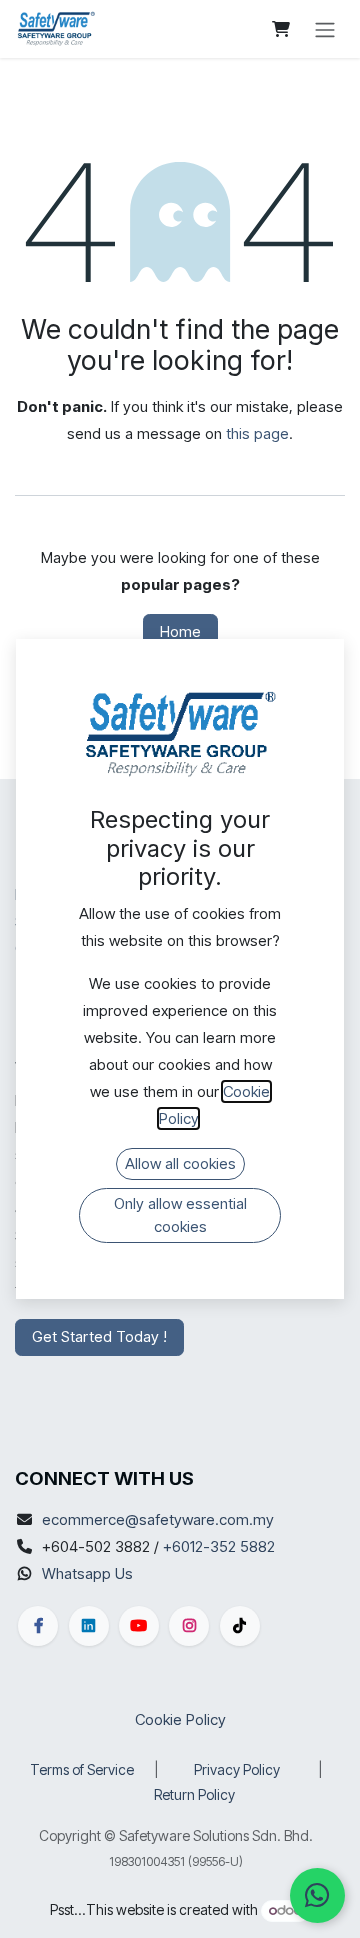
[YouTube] (139, 1626)
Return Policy (194, 1794)
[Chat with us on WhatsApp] (317, 1895)
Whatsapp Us (87, 1573)
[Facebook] (38, 1626)
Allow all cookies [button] (180, 1163)
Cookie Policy (180, 1719)
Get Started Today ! (99, 1336)
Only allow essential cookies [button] (180, 1215)
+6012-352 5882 (219, 1546)
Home (180, 631)
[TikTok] (240, 1626)
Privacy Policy (237, 1769)
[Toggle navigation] (325, 29)
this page (257, 433)
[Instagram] (189, 1626)
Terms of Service (82, 1769)
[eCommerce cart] (281, 29)
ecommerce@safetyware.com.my (158, 1519)
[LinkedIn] (89, 1626)
